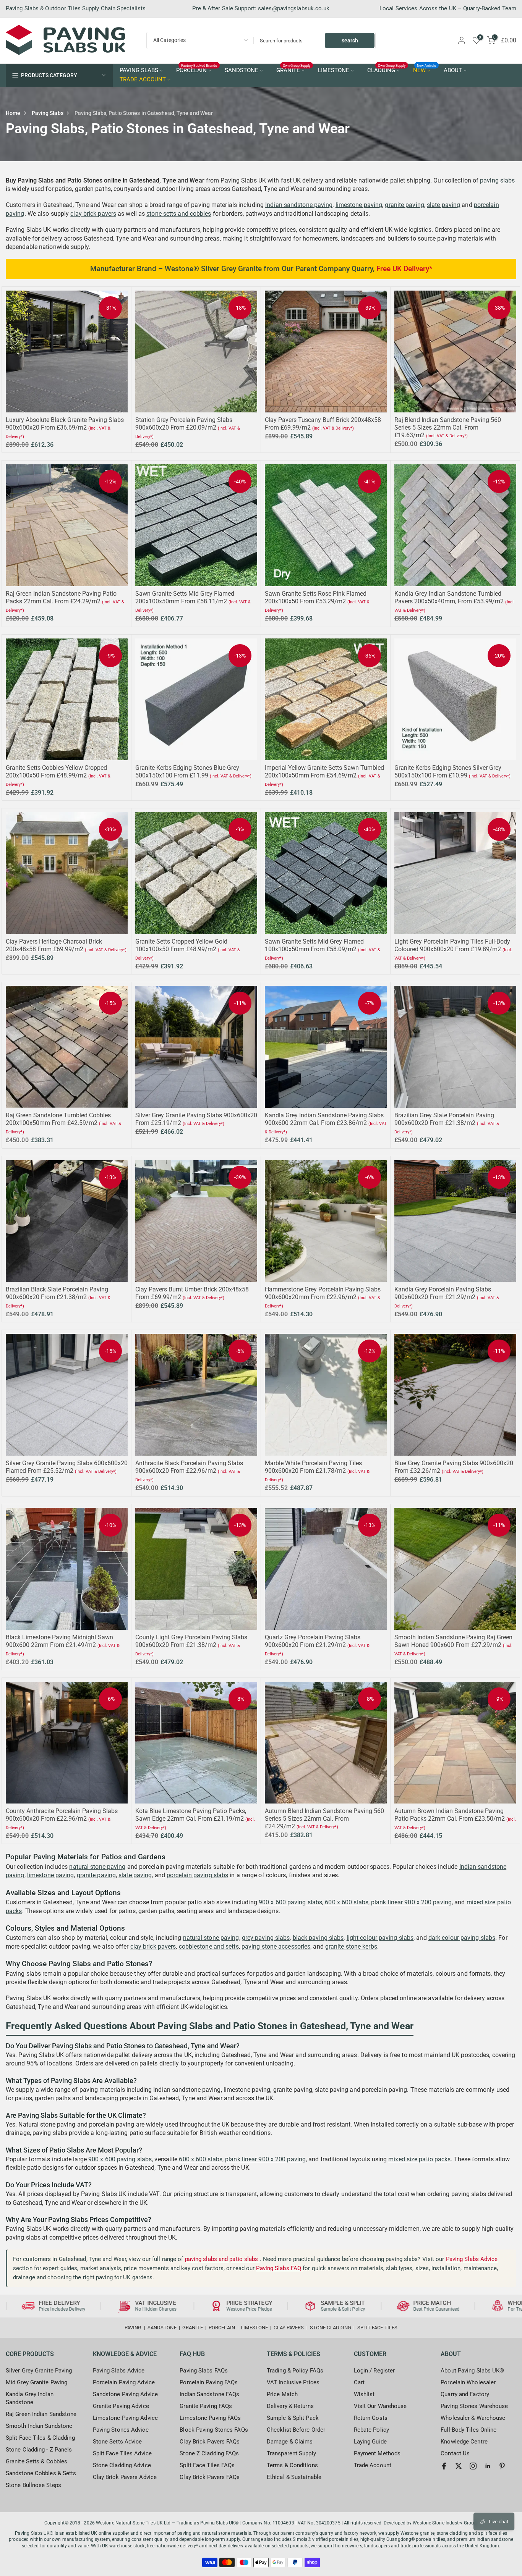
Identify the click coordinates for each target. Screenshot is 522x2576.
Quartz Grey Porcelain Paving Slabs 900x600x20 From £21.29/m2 (313, 1641)
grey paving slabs (266, 1938)
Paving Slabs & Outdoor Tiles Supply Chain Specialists (76, 8)
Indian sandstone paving (299, 205)
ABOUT (453, 70)
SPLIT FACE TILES (378, 2328)
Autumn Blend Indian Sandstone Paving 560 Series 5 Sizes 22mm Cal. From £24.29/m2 (324, 1819)
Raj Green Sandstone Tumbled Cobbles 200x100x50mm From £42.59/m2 (58, 1119)
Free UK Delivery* (404, 269)
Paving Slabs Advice (472, 2259)
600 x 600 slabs (347, 1902)
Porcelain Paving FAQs (209, 2382)
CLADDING (387, 70)
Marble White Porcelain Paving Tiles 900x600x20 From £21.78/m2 (313, 1467)
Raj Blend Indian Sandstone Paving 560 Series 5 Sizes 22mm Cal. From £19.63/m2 (448, 427)
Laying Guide (370, 2442)
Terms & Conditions (292, 2465)
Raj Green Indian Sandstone (41, 2414)
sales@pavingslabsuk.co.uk (294, 8)
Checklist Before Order (296, 2430)
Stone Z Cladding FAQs (209, 2453)
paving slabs (497, 180)
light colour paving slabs (380, 1938)
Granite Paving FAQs (206, 2406)
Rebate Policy (371, 2430)
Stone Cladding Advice (122, 2465)
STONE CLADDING (331, 2328)
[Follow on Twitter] (459, 2466)
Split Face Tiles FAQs (207, 2465)
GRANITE (293, 70)
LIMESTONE (334, 70)
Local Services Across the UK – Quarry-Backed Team (448, 8)
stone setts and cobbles (179, 214)
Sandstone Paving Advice (125, 2394)
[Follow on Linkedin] (488, 2466)
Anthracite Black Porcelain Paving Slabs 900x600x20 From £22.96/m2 (189, 1467)
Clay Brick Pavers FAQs (210, 2442)
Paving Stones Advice (121, 2430)
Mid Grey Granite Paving (36, 2382)
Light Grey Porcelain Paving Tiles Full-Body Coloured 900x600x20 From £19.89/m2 (452, 945)
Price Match (282, 2394)
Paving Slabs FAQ (279, 2268)
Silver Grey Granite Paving (39, 2371)
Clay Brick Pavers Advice (125, 2477)
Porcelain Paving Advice (124, 2382)
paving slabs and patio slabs (222, 2259)
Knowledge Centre (464, 2442)
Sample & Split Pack (293, 2418)
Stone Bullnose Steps (33, 2485)
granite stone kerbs (351, 1947)
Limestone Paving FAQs (210, 2418)
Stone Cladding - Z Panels (39, 2450)
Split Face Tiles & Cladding (40, 2438)
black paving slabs (318, 1938)
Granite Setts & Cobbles (36, 2461)
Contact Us (455, 2453)
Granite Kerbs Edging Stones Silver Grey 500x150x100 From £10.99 (448, 772)
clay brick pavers (93, 214)
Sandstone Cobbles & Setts (41, 2473)
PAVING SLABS (139, 70)
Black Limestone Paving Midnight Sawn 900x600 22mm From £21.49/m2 (59, 1641)
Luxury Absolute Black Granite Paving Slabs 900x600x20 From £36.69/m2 (65, 424)
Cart (359, 2382)
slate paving (443, 205)
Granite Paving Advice (121, 2406)
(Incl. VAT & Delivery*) (333, 428)
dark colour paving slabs (462, 1938)
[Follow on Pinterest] (502, 2466)
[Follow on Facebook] (444, 2466)
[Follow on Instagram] (473, 2466)
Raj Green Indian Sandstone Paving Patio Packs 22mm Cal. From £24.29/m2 (61, 597)
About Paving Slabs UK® (472, 2371)
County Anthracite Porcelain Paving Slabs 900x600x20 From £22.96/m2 (62, 1815)
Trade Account (373, 2465)
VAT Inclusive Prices (293, 2382)
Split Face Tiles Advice (122, 2453)
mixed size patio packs (419, 2159)
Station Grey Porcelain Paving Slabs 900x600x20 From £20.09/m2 (184, 424)
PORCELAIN (197, 70)
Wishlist (364, 2394)
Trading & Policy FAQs (295, 2371)
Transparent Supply (291, 2453)
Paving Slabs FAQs (204, 2371)
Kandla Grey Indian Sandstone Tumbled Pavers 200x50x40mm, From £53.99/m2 (449, 597)
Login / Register (374, 2371)
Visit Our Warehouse (380, 2406)
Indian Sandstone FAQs (209, 2394)
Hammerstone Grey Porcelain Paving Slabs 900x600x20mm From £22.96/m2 (323, 1293)
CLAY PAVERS (289, 2328)
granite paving (404, 205)
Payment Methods (377, 2453)
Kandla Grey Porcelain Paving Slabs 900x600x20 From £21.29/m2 (443, 1293)
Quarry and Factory (465, 2394)
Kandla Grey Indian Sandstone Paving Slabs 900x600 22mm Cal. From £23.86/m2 (324, 1119)
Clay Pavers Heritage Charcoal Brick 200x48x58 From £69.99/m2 (54, 945)
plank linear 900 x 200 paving (411, 1902)
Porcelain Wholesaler (468, 2382)
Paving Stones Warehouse (474, 2406)
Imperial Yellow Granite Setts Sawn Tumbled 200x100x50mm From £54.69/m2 (324, 772)
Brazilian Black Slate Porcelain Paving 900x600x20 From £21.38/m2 (57, 1293)
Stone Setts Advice (118, 2442)
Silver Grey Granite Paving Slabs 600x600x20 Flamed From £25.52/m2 (67, 1467)
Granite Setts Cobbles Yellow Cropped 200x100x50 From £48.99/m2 (56, 772)
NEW (425, 70)
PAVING (133, 2328)
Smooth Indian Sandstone (39, 2426)
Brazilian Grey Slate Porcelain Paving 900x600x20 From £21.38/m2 (444, 1119)
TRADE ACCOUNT (143, 80)
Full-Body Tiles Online (469, 2430)
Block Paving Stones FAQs (214, 2430)
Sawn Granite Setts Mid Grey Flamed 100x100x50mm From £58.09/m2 (314, 945)
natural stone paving (97, 1867)
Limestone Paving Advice (125, 2418)
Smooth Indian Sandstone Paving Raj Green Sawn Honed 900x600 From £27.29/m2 (453, 1641)
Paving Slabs (48, 113)
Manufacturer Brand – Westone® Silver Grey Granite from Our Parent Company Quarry (232, 269)
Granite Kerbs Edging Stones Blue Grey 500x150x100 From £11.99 (187, 772)
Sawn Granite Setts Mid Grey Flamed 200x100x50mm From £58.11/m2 (185, 597)
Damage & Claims (290, 2442)
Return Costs (371, 2418)
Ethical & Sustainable (294, 2477)
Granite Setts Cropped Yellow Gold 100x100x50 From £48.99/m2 (181, 945)
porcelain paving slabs (197, 1875)
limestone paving (359, 205)
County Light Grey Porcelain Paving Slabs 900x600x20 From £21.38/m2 (191, 1641)
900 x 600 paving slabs (290, 1902)
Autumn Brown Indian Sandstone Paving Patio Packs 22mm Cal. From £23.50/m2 (450, 1815)
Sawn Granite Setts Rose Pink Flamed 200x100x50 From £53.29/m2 (316, 597)
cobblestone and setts (209, 1947)
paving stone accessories (276, 1947)
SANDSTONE (242, 70)
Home (13, 113)
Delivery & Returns (290, 2406)
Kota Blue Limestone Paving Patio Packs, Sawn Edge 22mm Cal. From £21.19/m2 (191, 1815)
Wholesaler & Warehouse (473, 2418)
